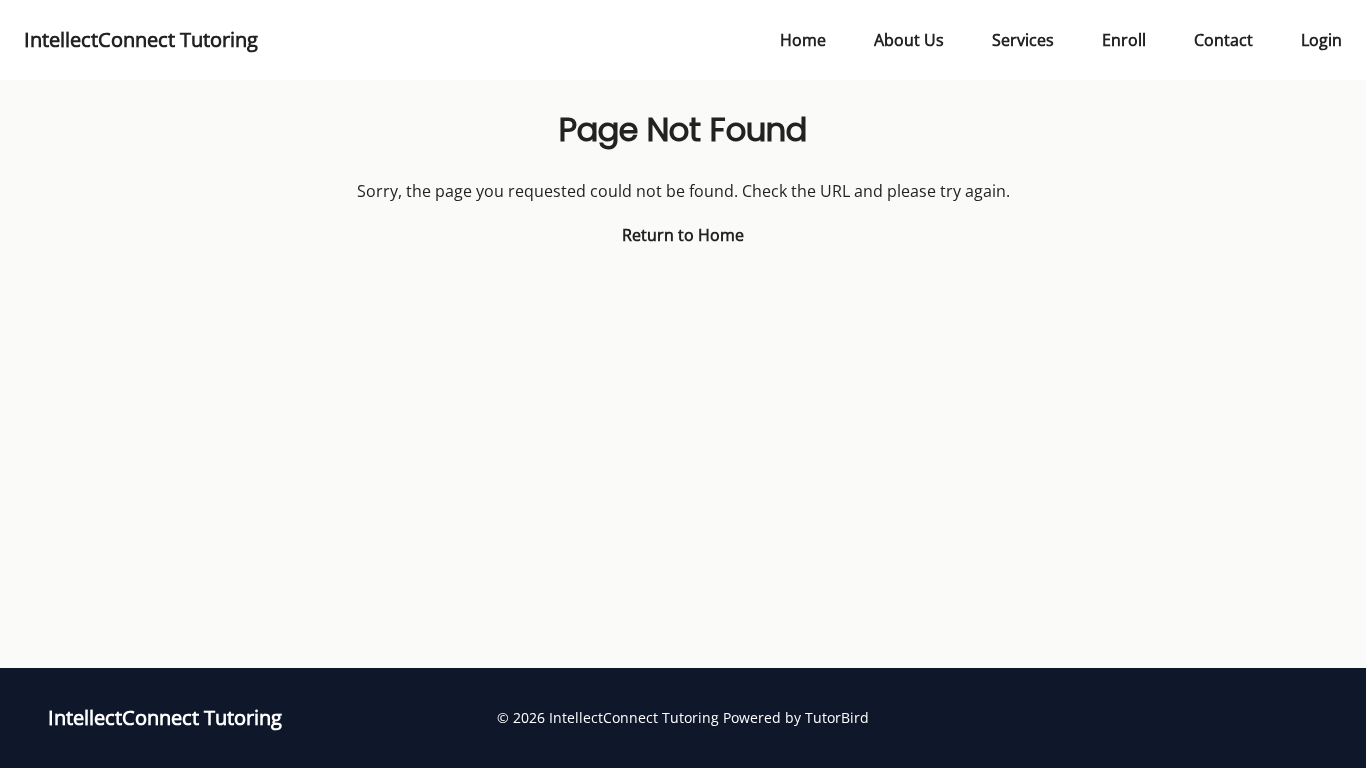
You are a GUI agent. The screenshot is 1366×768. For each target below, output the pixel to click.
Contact (1223, 40)
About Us (909, 40)
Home (803, 40)
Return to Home (683, 235)
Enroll (1124, 40)
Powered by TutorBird (796, 717)
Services (1023, 40)
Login (1321, 40)
